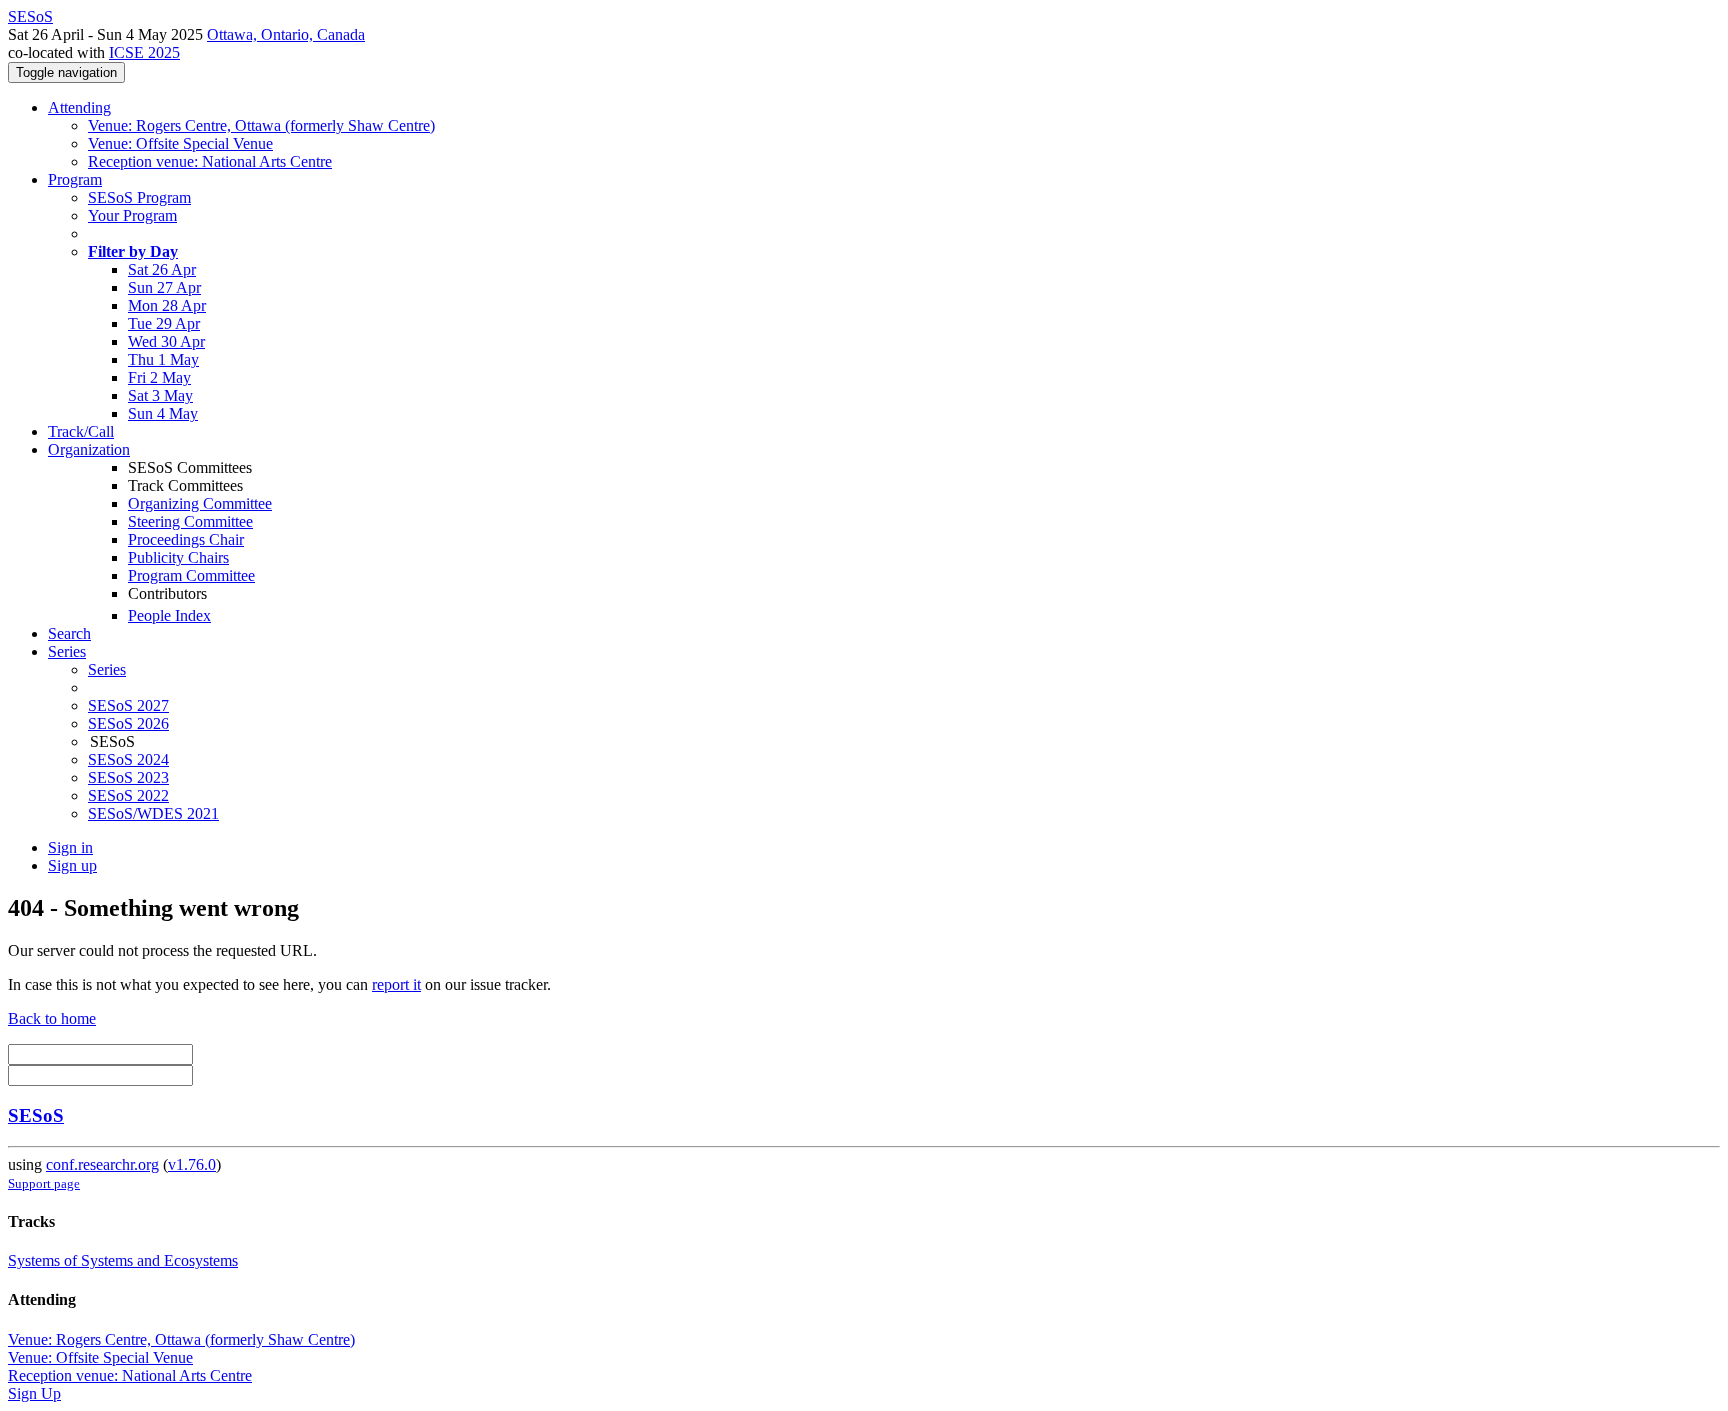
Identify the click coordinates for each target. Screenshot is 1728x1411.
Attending (79, 107)
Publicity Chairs (178, 557)
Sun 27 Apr (164, 287)
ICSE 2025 (144, 52)
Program (75, 179)
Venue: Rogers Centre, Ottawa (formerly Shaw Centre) (261, 125)
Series (107, 669)
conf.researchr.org (102, 1164)
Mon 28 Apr (167, 305)
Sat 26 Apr (162, 269)
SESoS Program (139, 197)
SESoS (36, 1115)
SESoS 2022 (128, 795)
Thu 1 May (163, 359)
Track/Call (81, 431)
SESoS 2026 (128, 723)
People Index (169, 615)
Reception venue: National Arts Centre (210, 161)
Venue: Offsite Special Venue (180, 143)
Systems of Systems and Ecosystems (123, 1260)
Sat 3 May (160, 395)
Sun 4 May (163, 413)
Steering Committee (190, 521)
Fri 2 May (159, 377)
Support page (44, 1183)
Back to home (52, 1018)
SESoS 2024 (128, 759)
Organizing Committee (200, 503)
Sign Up (34, 1393)
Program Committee (191, 575)
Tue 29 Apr (164, 323)
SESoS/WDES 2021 (153, 813)
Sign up (72, 865)
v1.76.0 (192, 1164)
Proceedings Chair (186, 539)
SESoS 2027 (128, 705)
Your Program (132, 215)
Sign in (70, 847)
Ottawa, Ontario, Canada (286, 34)
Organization (89, 449)
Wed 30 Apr (166, 341)
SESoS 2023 (128, 777)
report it (396, 984)
